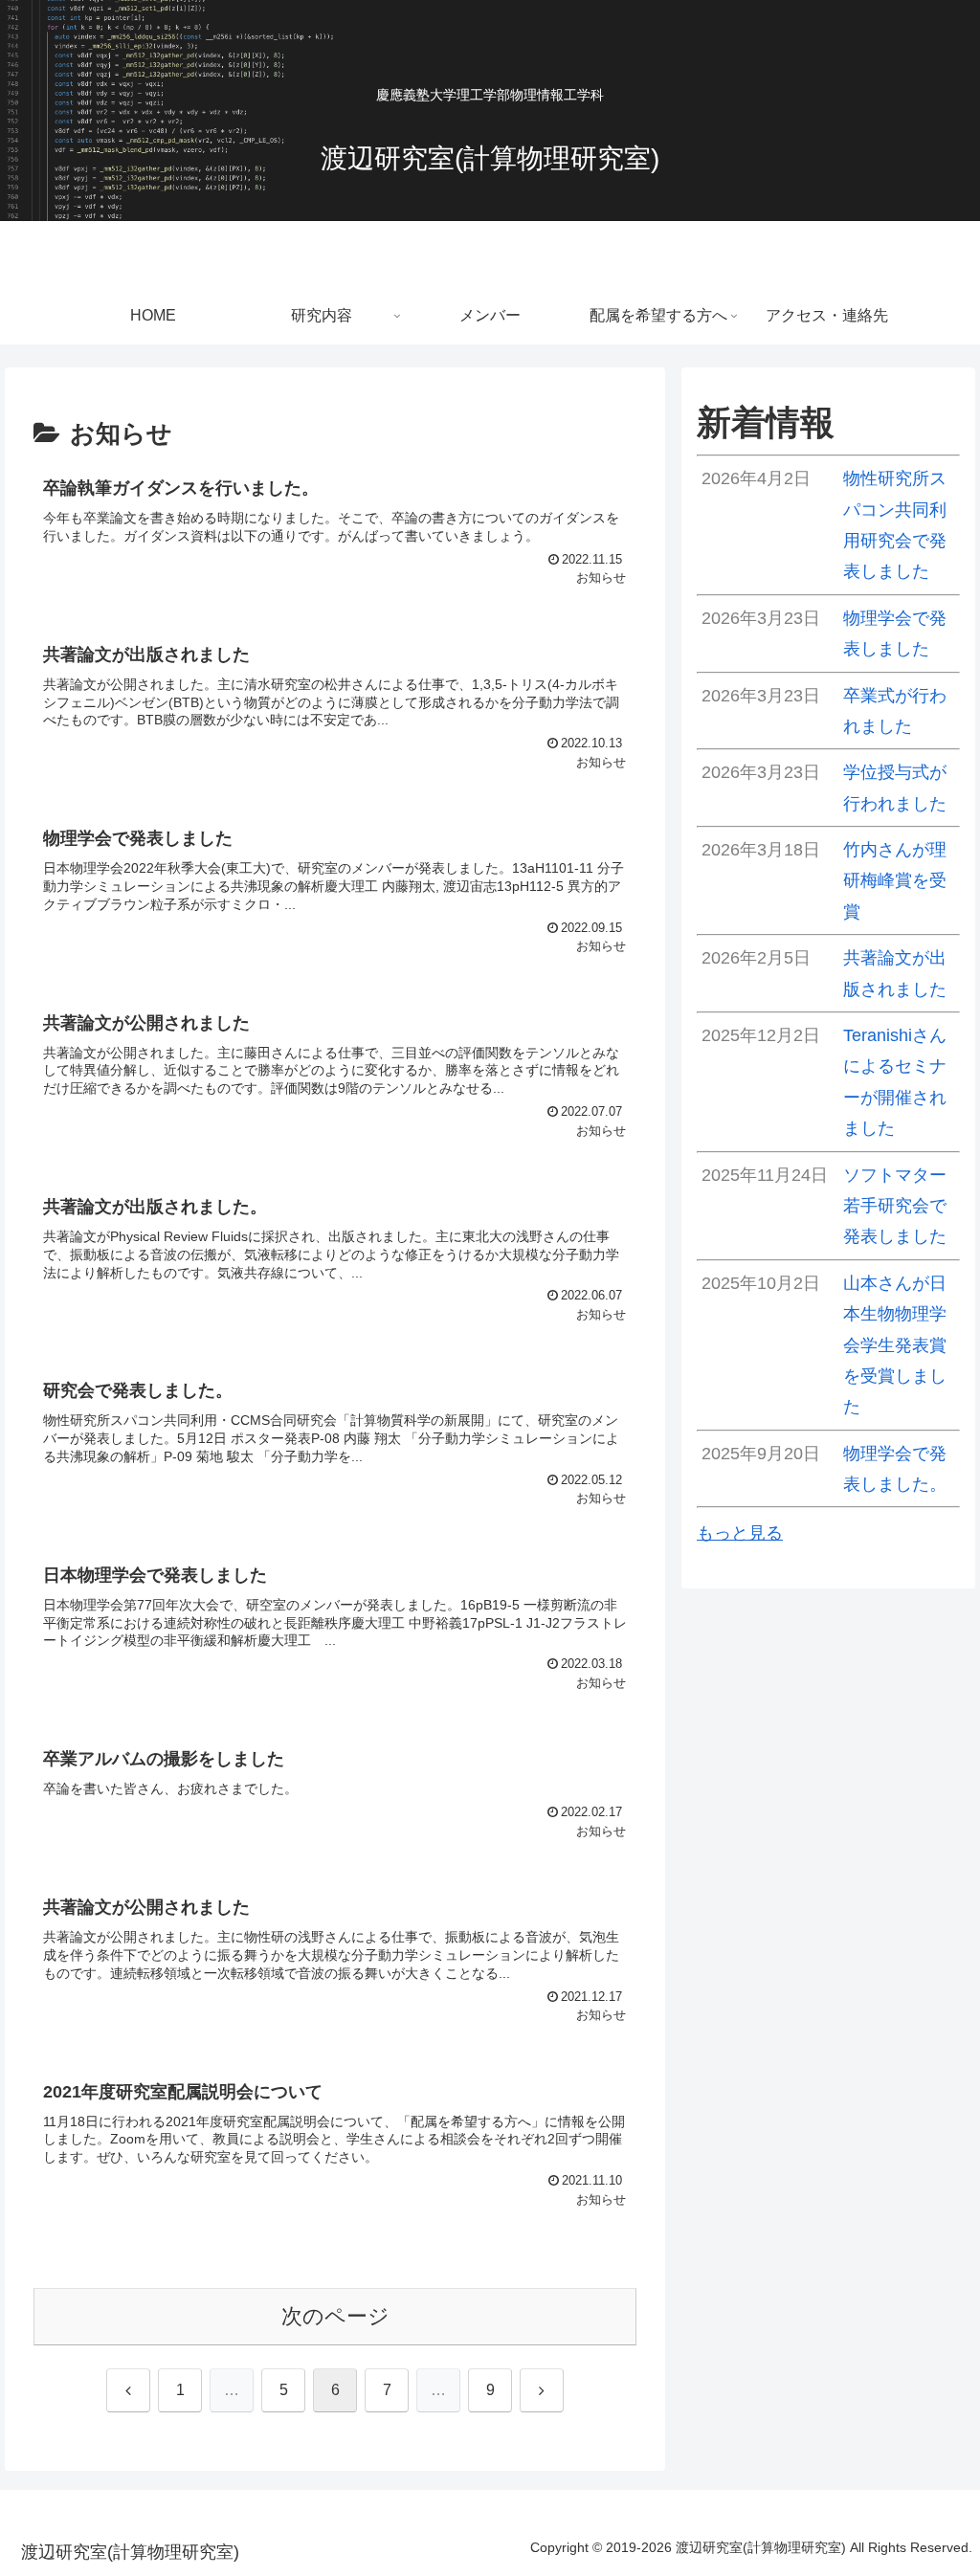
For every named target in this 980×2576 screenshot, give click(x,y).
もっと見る (740, 1533)
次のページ (335, 2316)
